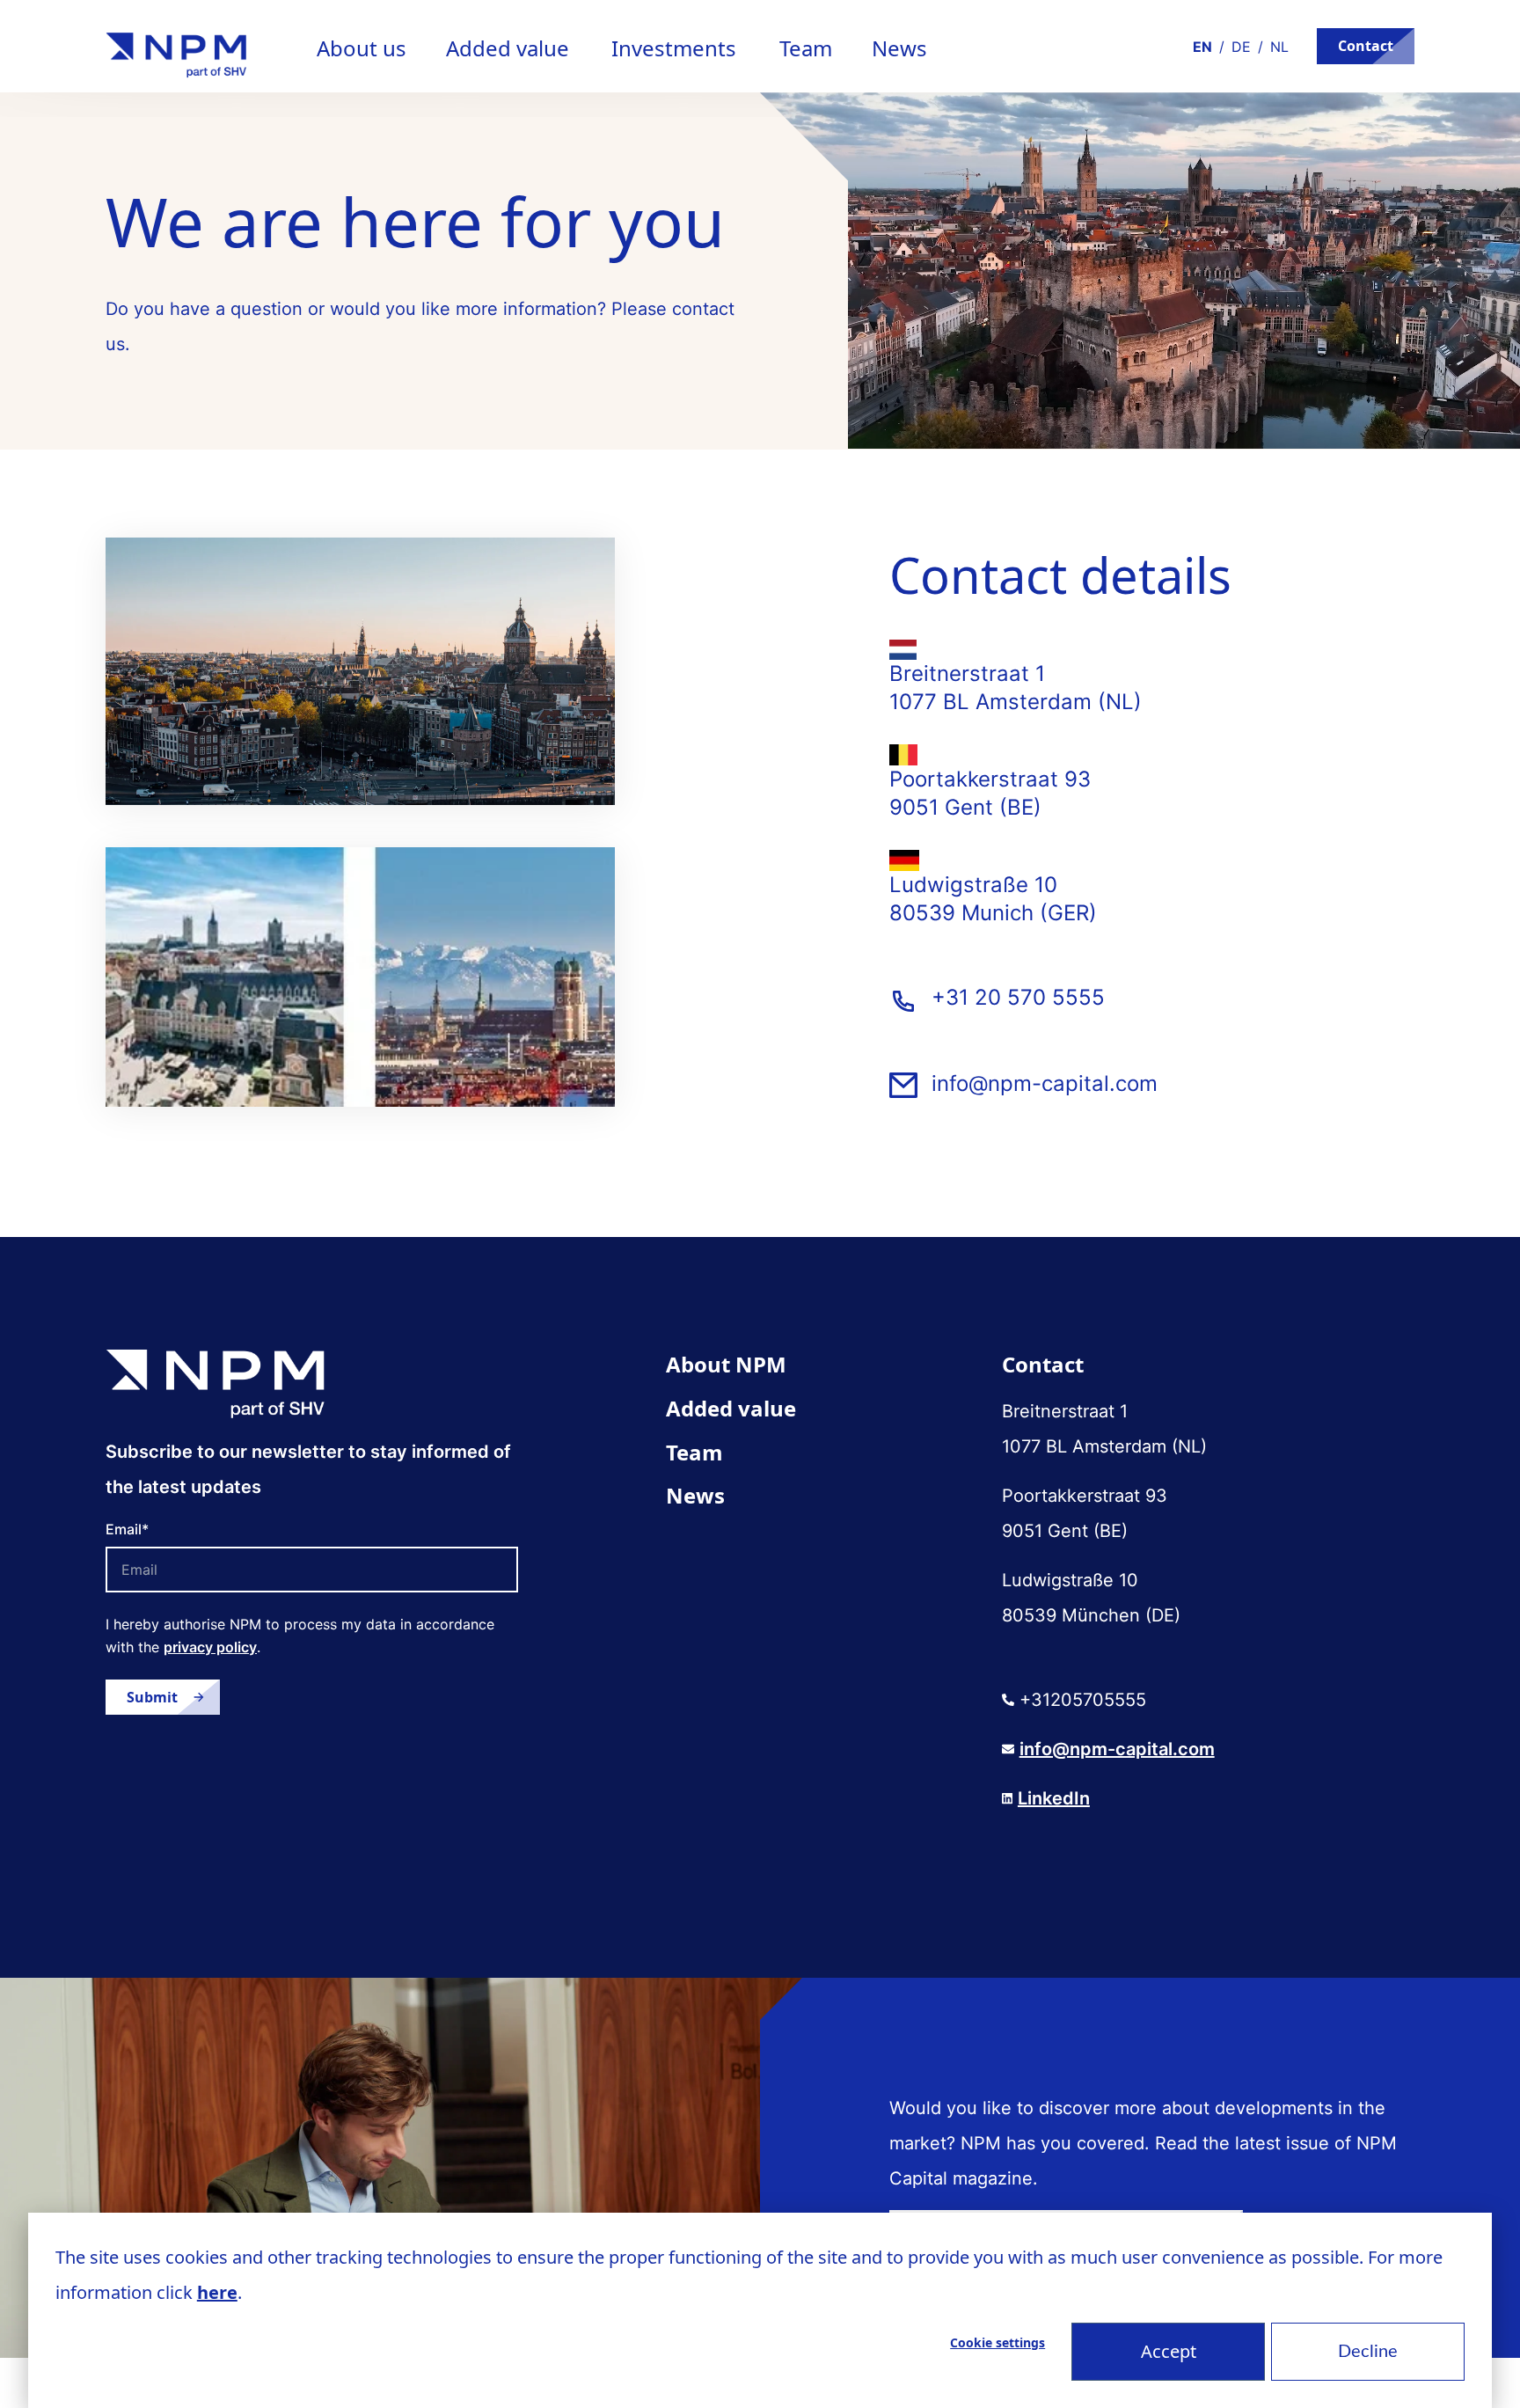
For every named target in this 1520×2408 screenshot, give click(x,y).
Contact (1366, 46)
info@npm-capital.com (1045, 1083)
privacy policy (210, 1647)
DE (1241, 47)
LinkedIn (1054, 1798)
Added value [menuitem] (731, 1408)
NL (1279, 47)
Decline (1368, 2352)
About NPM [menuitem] (726, 1364)
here (217, 2292)
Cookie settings (997, 2342)
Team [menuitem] (694, 1452)
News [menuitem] (695, 1495)
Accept (1169, 2351)
